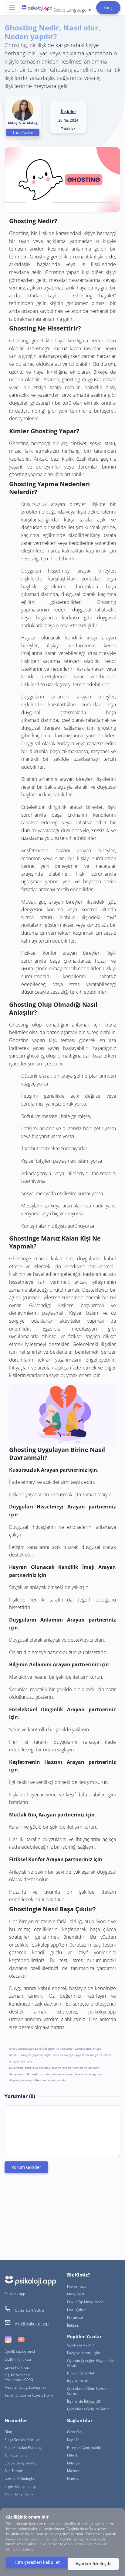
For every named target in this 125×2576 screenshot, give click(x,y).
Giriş (108, 7)
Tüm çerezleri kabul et (37, 2562)
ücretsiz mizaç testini (93, 1945)
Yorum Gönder (26, 2167)
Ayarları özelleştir (93, 2564)
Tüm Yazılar (23, 132)
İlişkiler (68, 111)
